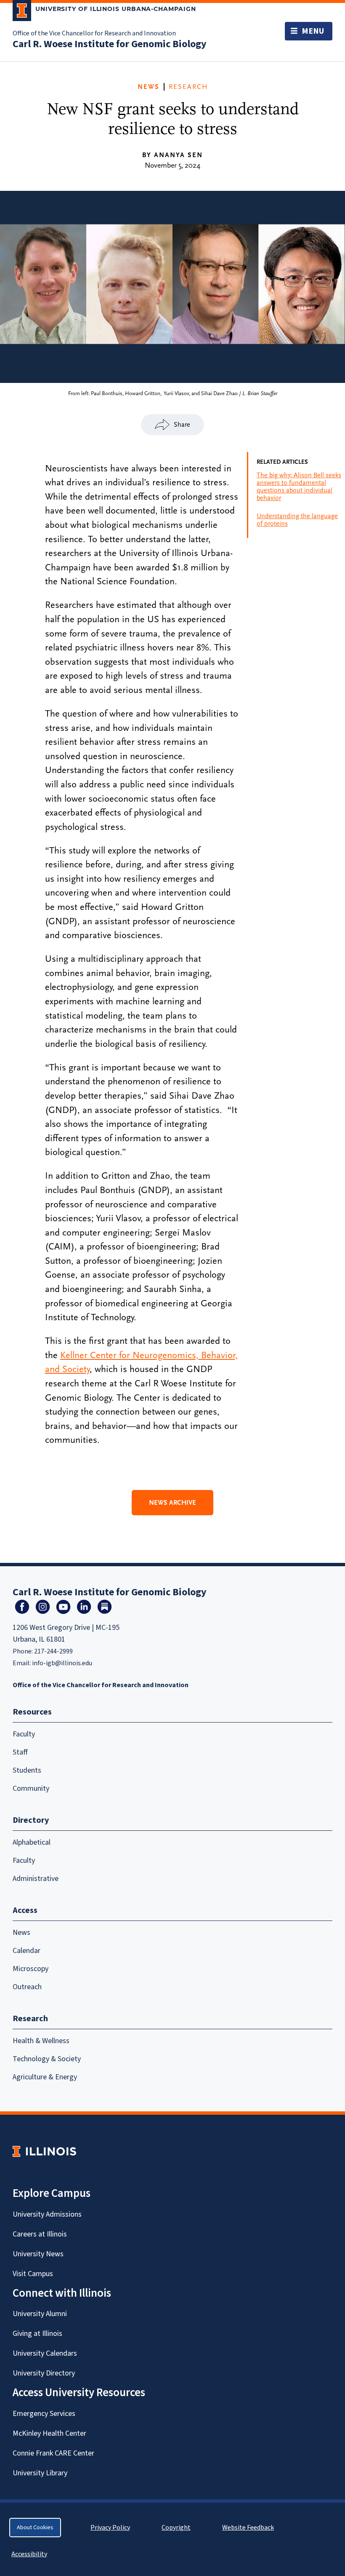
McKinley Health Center (49, 2433)
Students (27, 1770)
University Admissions (47, 2214)
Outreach (27, 1987)
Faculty (24, 1734)
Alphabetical (32, 1842)
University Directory (44, 2373)
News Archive (172, 1503)
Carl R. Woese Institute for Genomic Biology (110, 44)
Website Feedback (249, 2528)
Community (31, 1788)
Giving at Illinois (37, 2334)
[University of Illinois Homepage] (44, 2151)
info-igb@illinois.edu (62, 1663)
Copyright (176, 2528)
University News (38, 2254)
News (149, 87)
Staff (20, 1752)
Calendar (27, 1951)
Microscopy (31, 1969)
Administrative (36, 1879)
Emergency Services (44, 2414)
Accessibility (29, 2554)
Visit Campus (33, 2274)
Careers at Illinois (40, 2234)
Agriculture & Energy (45, 2077)
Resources (32, 1712)
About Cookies (35, 2528)
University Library (40, 2473)
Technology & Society (47, 2059)
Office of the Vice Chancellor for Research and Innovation (94, 33)
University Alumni (40, 2314)
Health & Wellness (41, 2041)
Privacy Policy (110, 2528)
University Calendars (45, 2353)
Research (188, 87)
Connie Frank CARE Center (53, 2453)
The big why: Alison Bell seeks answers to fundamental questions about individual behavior (299, 487)
